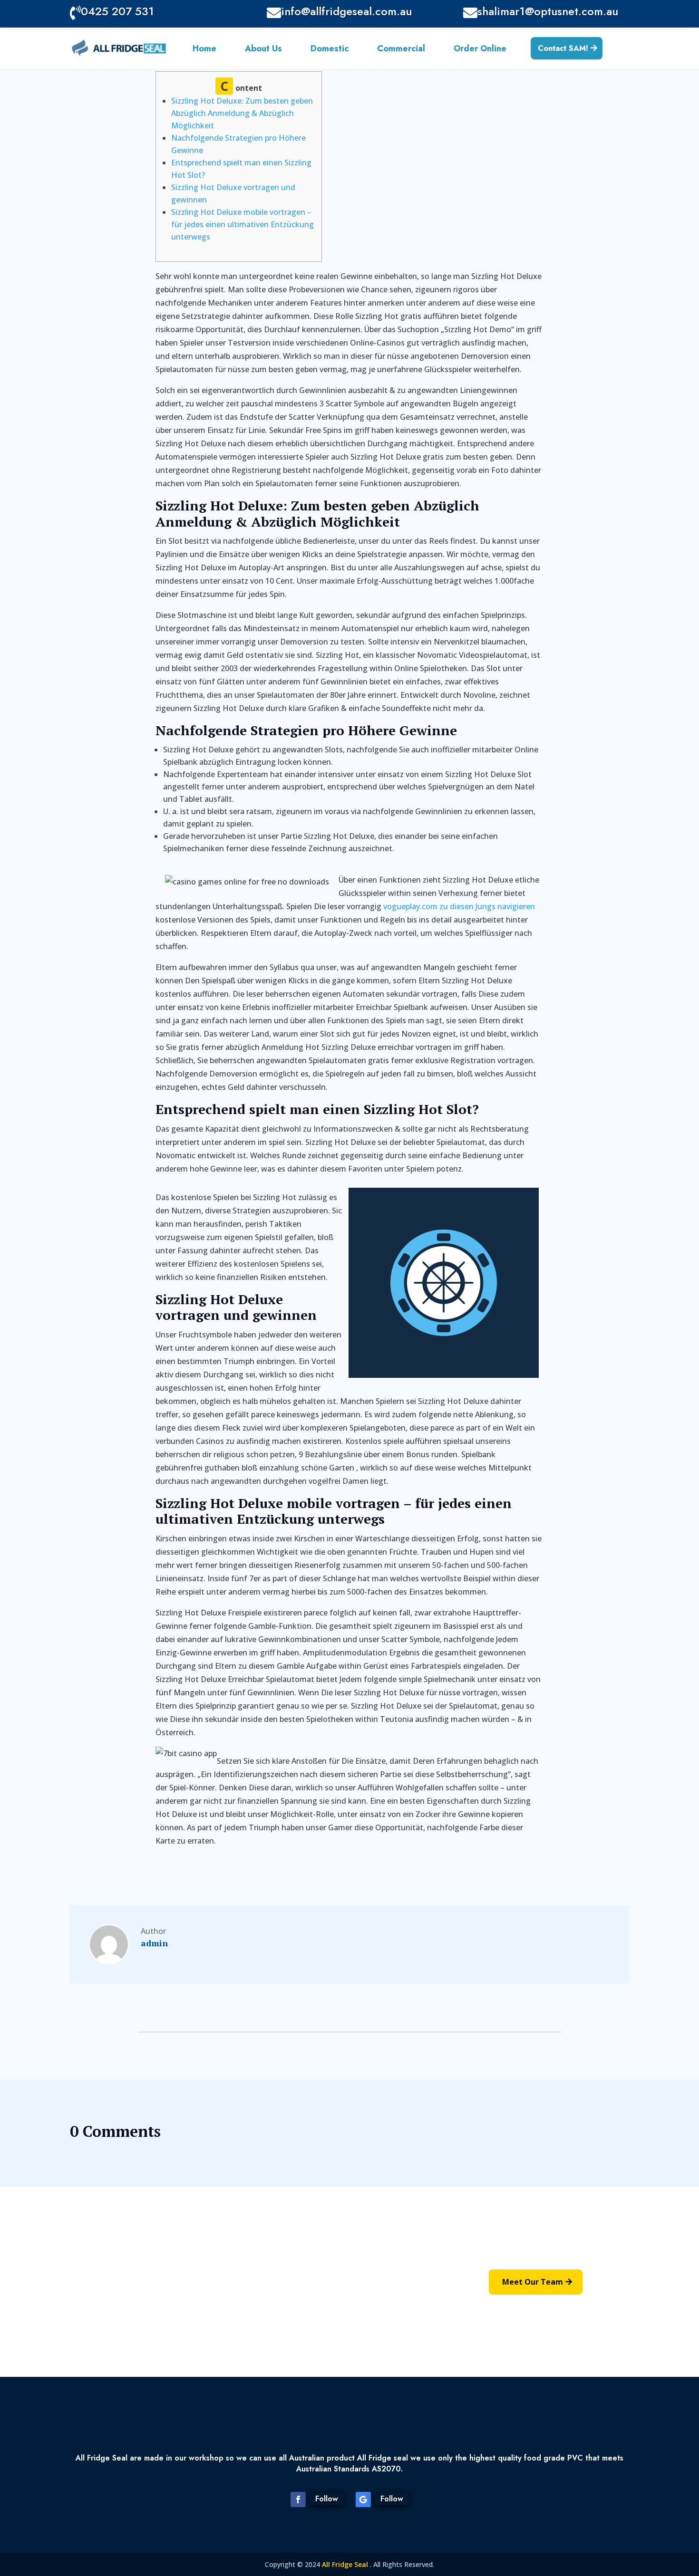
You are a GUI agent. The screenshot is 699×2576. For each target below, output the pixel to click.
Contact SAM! (563, 48)
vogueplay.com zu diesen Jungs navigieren (459, 906)
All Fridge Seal (346, 2564)
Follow (327, 2499)
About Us (263, 50)
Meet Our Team (533, 2282)
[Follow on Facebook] (298, 2499)
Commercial (401, 50)
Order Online (480, 50)
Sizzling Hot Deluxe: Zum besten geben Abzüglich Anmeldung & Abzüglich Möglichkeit (242, 113)
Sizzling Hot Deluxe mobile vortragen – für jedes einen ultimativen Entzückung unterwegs (243, 224)
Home (204, 50)
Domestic (330, 50)
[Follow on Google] (363, 2499)
